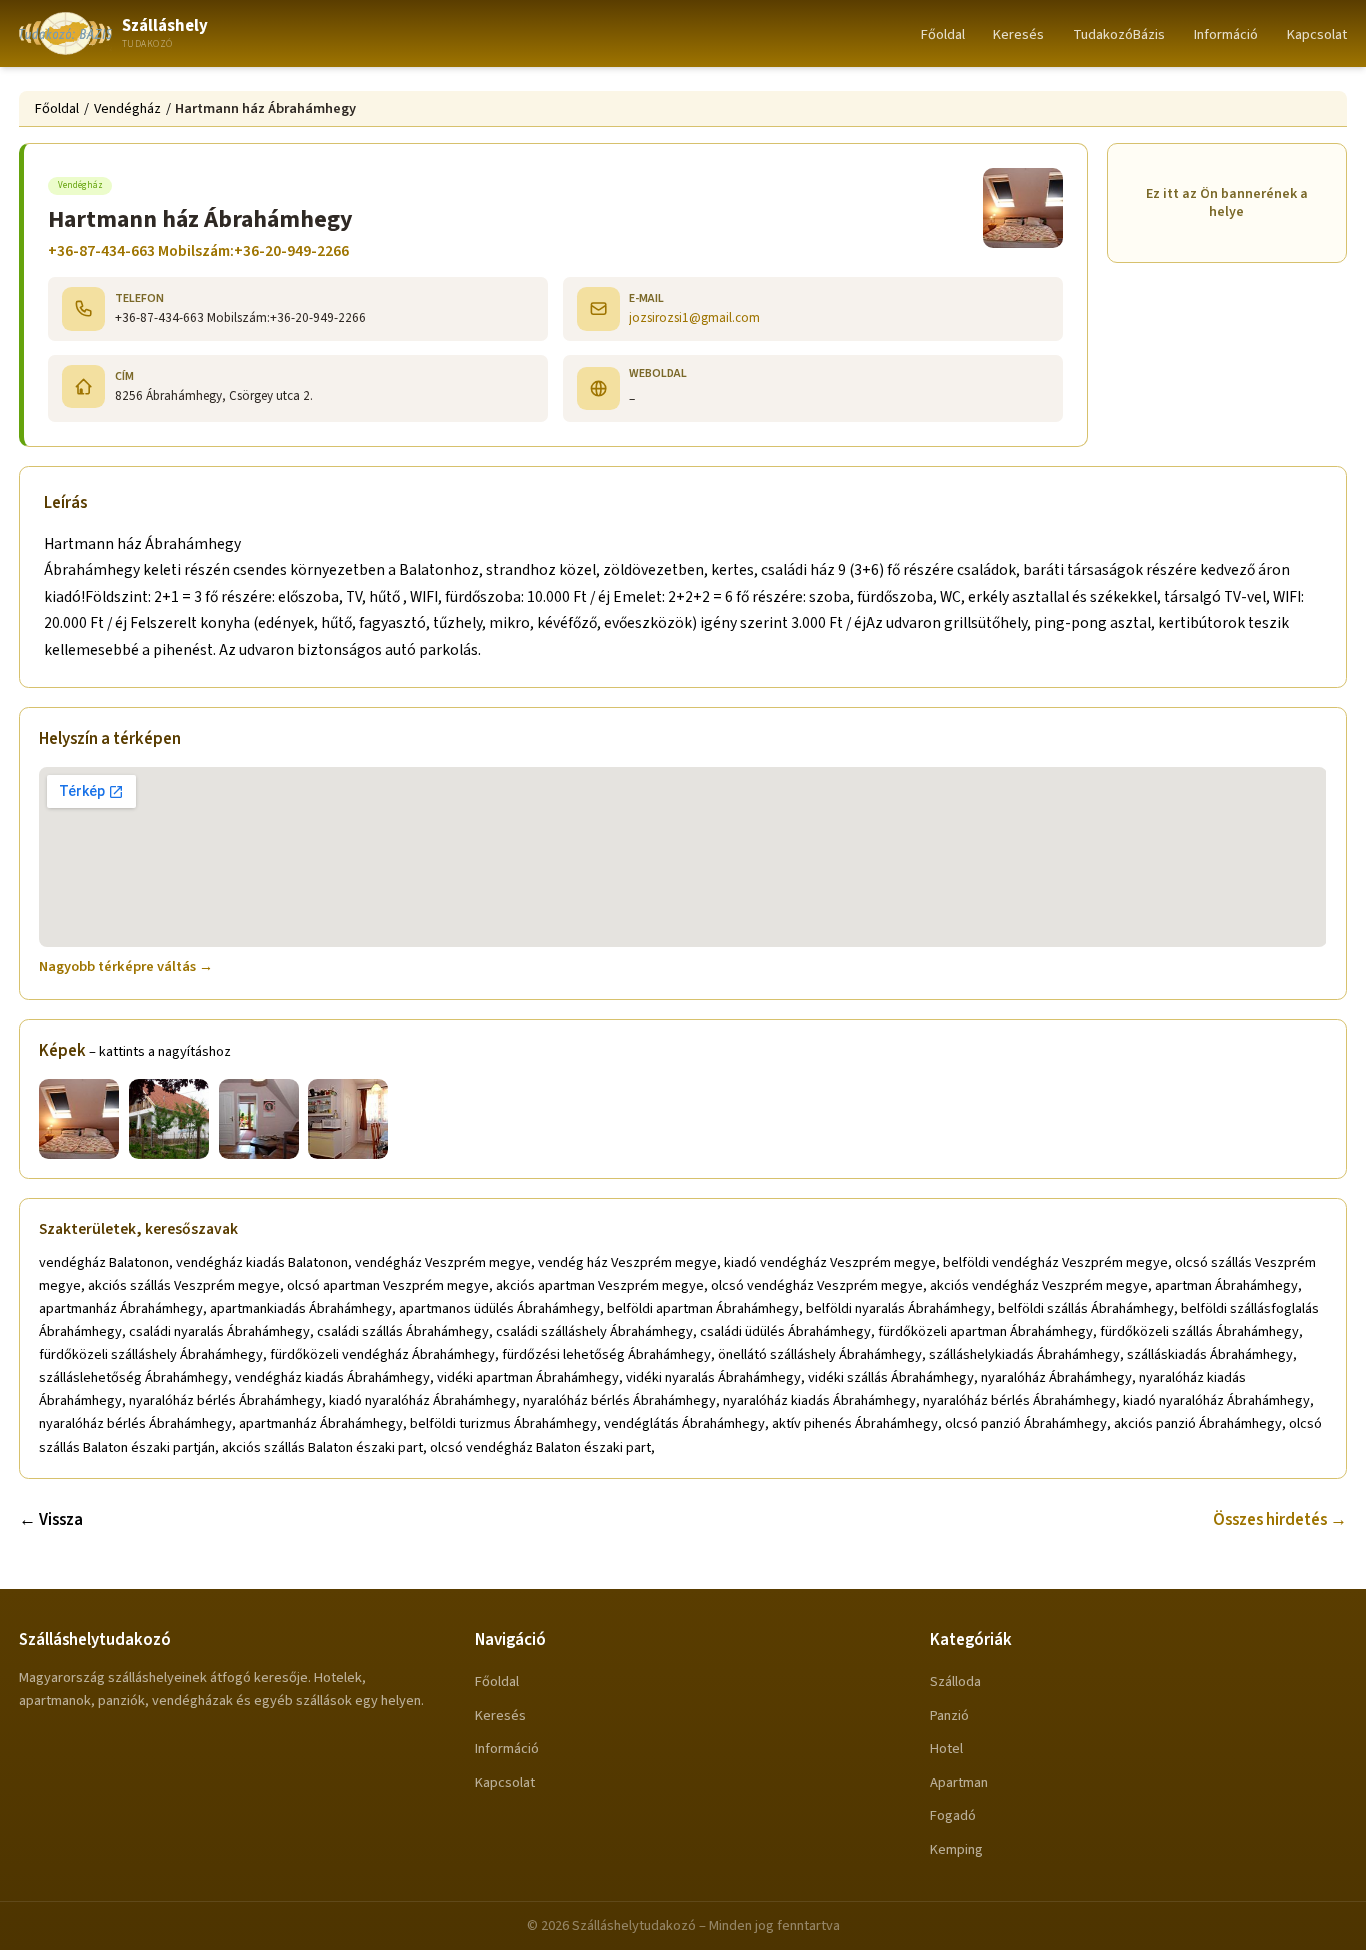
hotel (946, 1748)
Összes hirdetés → (1280, 1520)
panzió (949, 1715)
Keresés (1018, 34)
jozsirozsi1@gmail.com (694, 317)
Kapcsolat (1317, 34)
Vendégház (127, 108)
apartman (959, 1782)
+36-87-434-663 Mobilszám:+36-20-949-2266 (198, 251)
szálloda (955, 1681)
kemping (956, 1849)
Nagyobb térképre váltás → (126, 966)
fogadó (953, 1815)
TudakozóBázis (1119, 34)
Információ (1226, 34)
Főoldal (943, 34)
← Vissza (51, 1520)
